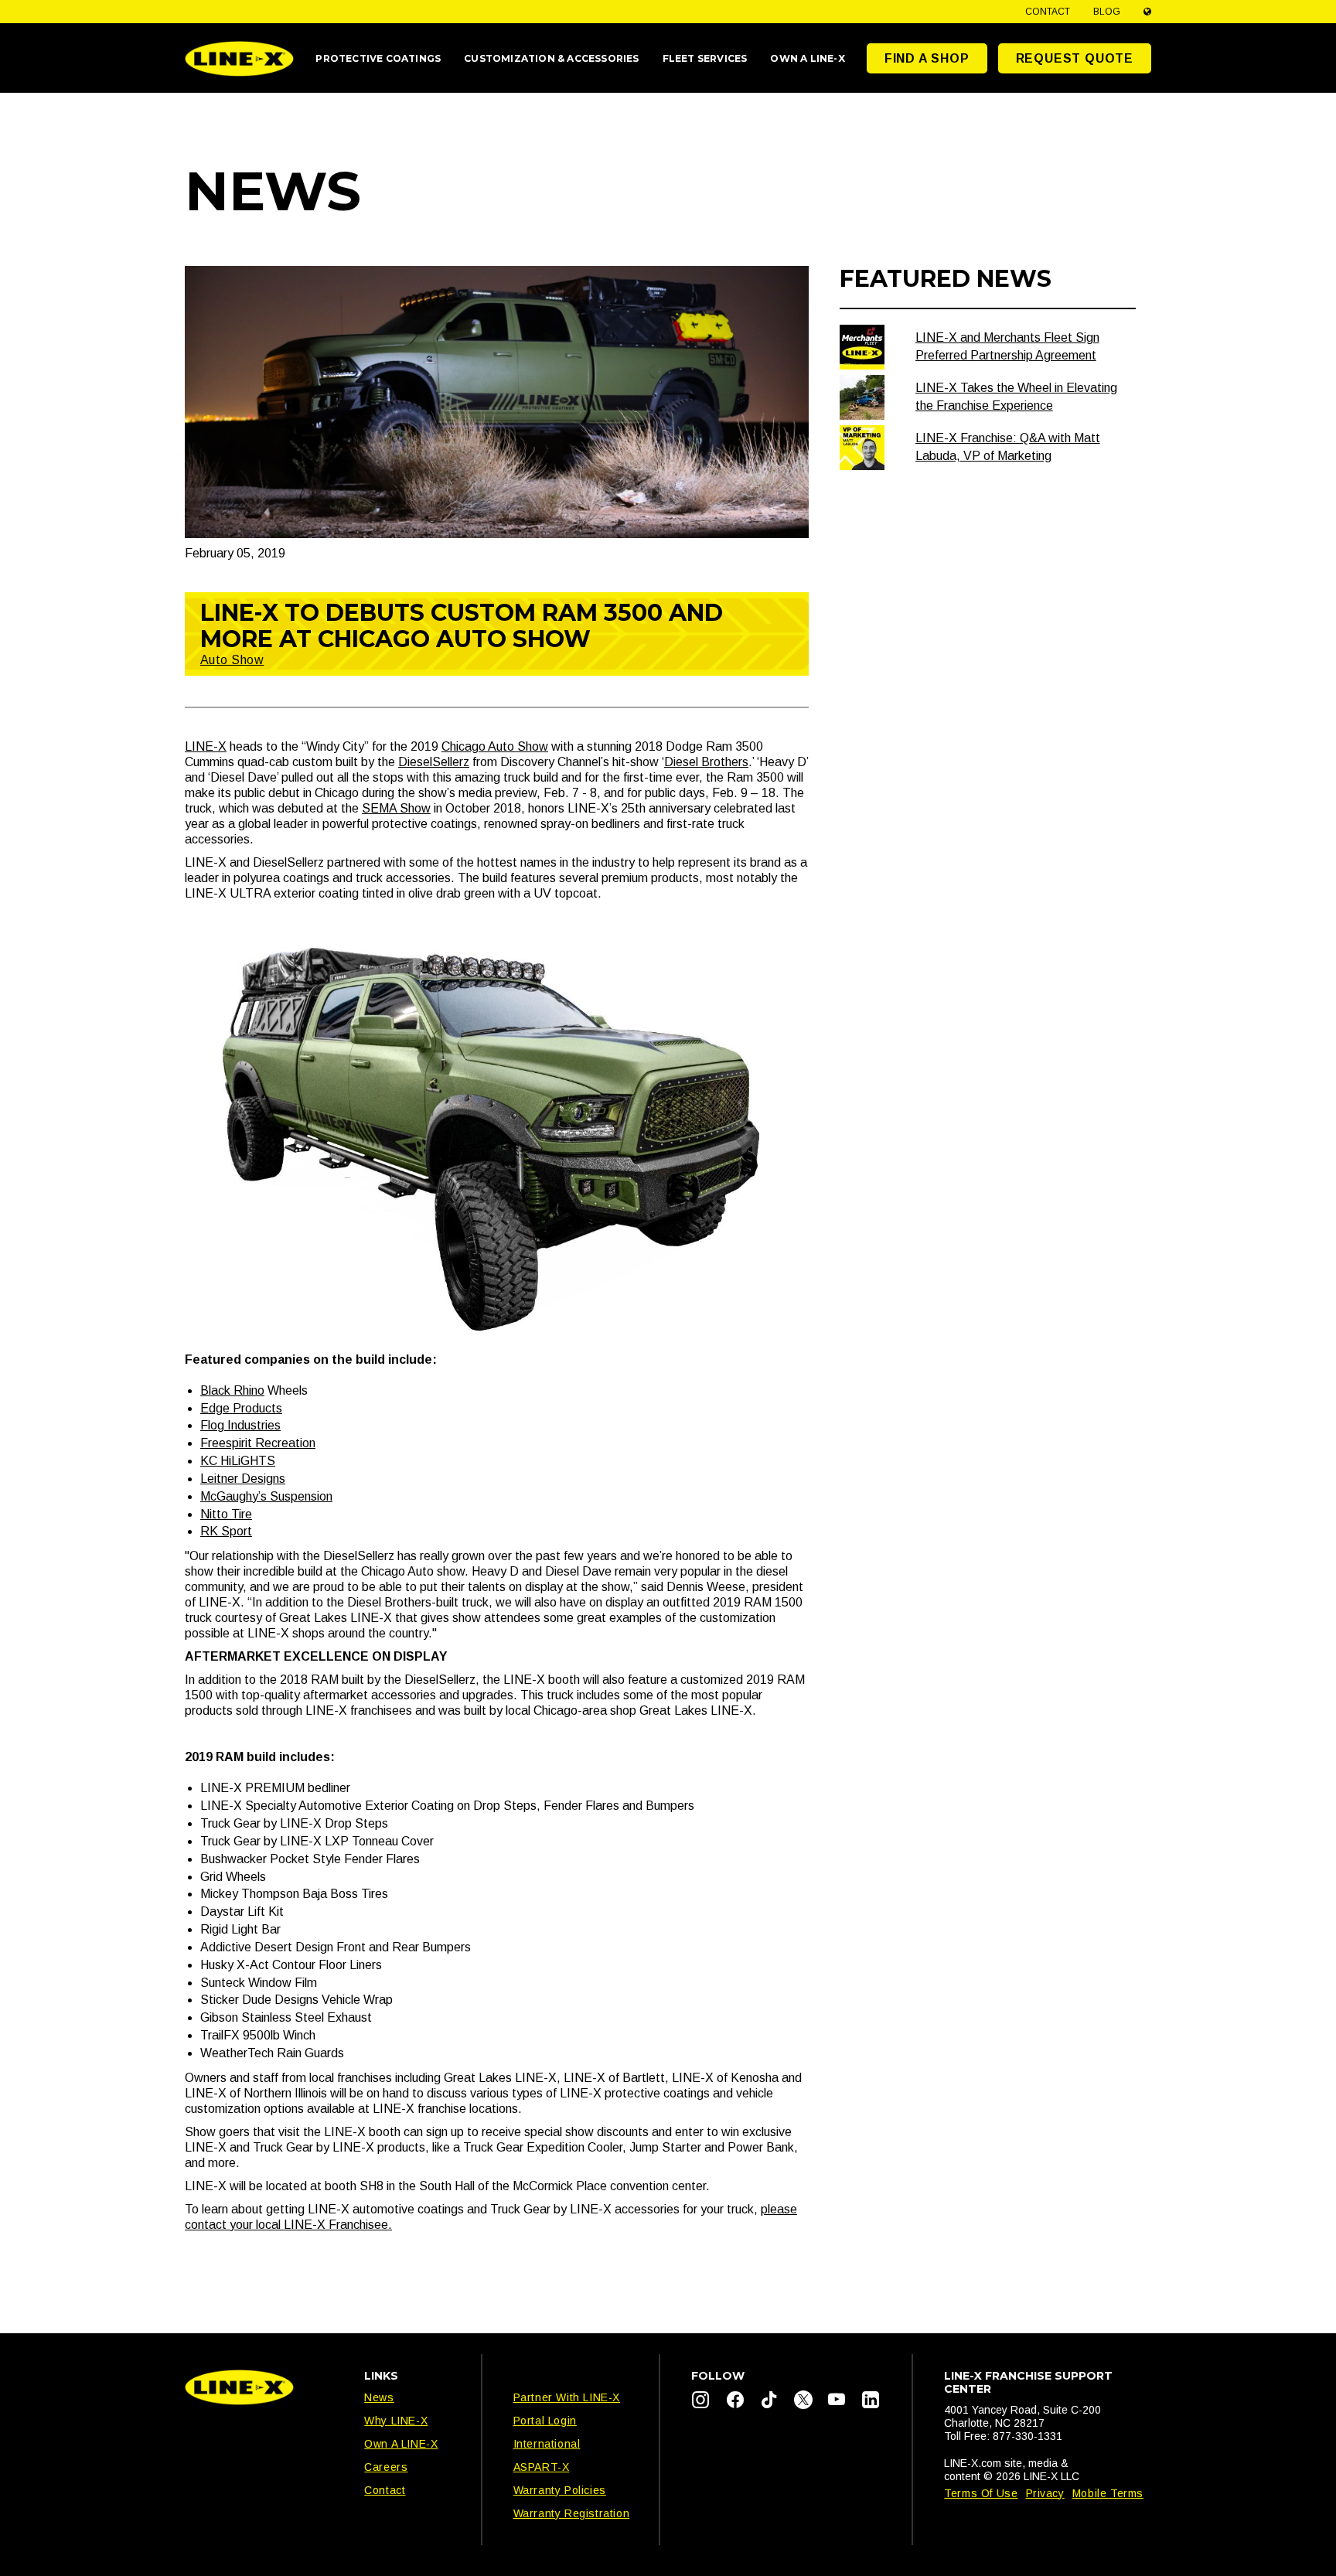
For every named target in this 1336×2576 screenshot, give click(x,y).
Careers (386, 2467)
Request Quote (1075, 58)
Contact (1048, 12)
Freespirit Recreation (258, 1443)
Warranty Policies (560, 2490)
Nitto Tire (226, 1514)
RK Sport (226, 1531)
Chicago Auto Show (495, 746)
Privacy (1045, 2493)
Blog (1107, 12)
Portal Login (545, 2421)
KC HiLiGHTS (238, 1461)
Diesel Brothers (706, 762)
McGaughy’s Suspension (266, 1496)
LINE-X (206, 746)
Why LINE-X (396, 2421)
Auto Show (232, 660)
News (379, 2397)
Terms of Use (981, 2493)
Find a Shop (927, 58)
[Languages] (1147, 12)
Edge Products (241, 1408)
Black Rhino (232, 1390)
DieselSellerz (434, 762)
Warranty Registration (572, 2513)
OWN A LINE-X (807, 58)
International (547, 2444)
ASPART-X (542, 2467)
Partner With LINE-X (567, 2397)
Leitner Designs (243, 1479)
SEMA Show (396, 808)
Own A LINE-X (401, 2444)
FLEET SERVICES (705, 58)
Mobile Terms (1108, 2493)
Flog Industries (240, 1425)
